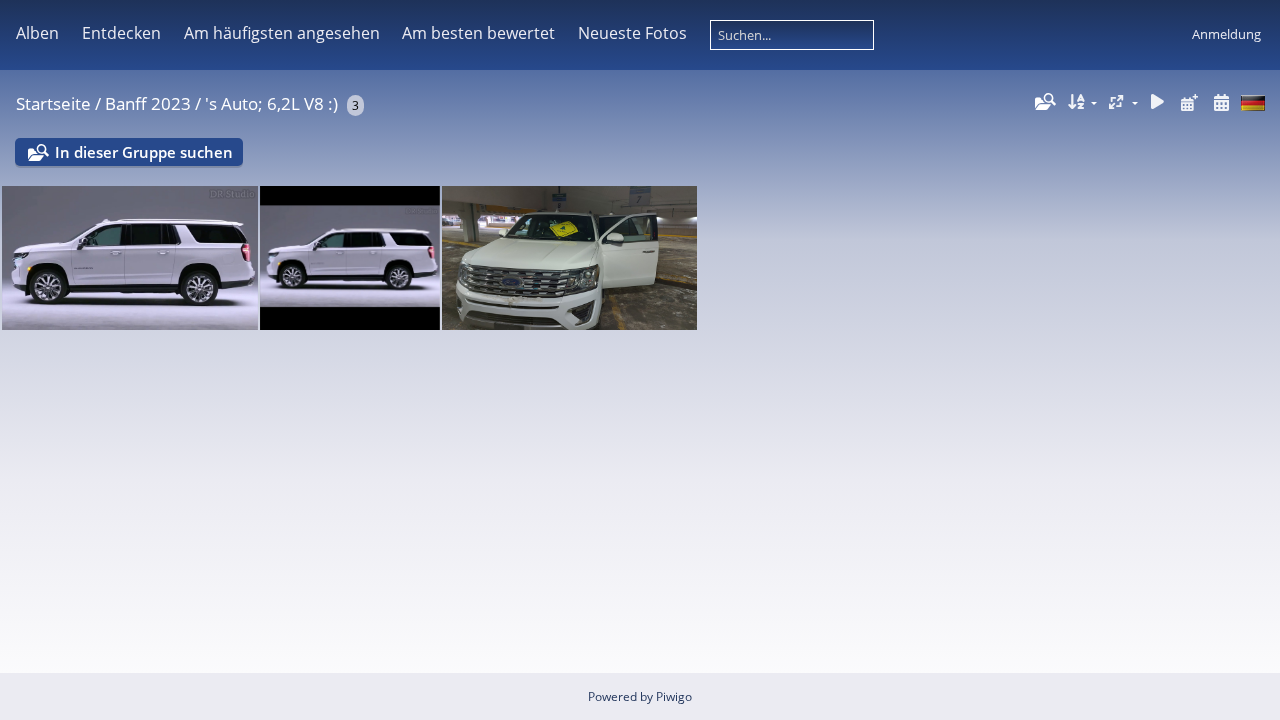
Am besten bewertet (478, 33)
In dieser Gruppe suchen (144, 152)
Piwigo (674, 696)
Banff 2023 (148, 103)
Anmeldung (1226, 34)
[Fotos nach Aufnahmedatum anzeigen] (1221, 102)
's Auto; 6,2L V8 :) (271, 103)
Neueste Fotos (632, 33)
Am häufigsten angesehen (282, 33)
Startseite (53, 103)
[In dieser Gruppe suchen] (1044, 102)
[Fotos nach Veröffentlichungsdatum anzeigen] (1189, 102)
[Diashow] (1158, 102)
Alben (37, 33)
